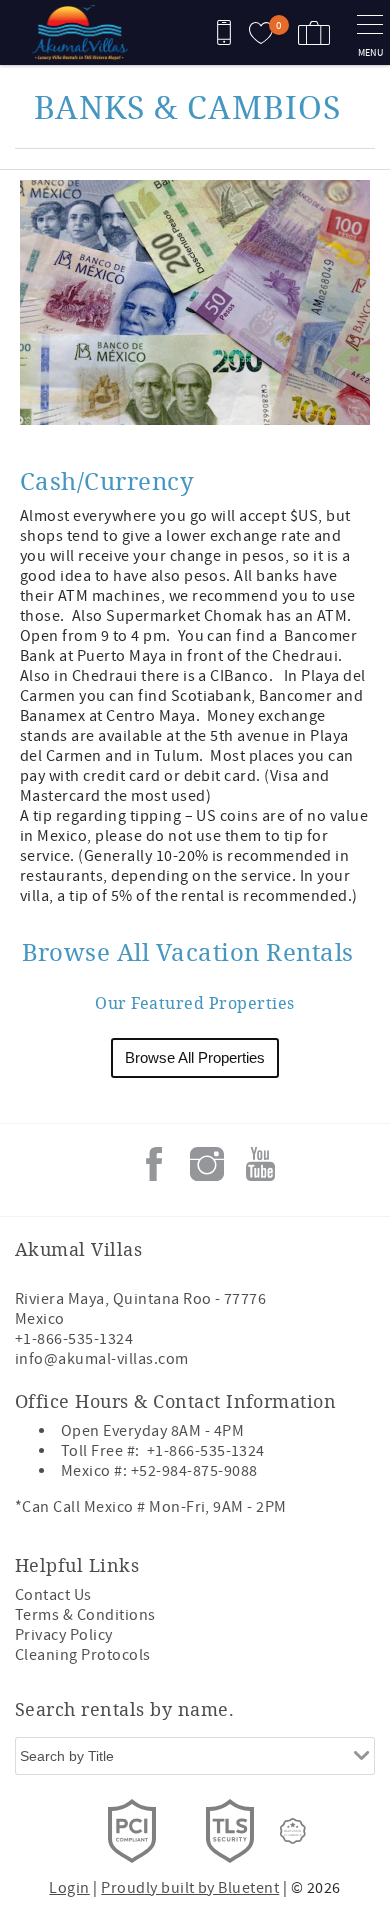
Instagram (207, 1164)
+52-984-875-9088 (194, 1471)
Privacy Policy (64, 1635)
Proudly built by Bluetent (190, 1888)
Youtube (260, 1164)
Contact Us (53, 1595)
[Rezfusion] (293, 1831)
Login (69, 1888)
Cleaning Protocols (83, 1655)
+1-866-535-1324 (74, 1339)
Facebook (154, 1164)
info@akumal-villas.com (102, 1359)
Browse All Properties (195, 1057)
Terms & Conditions (85, 1615)
